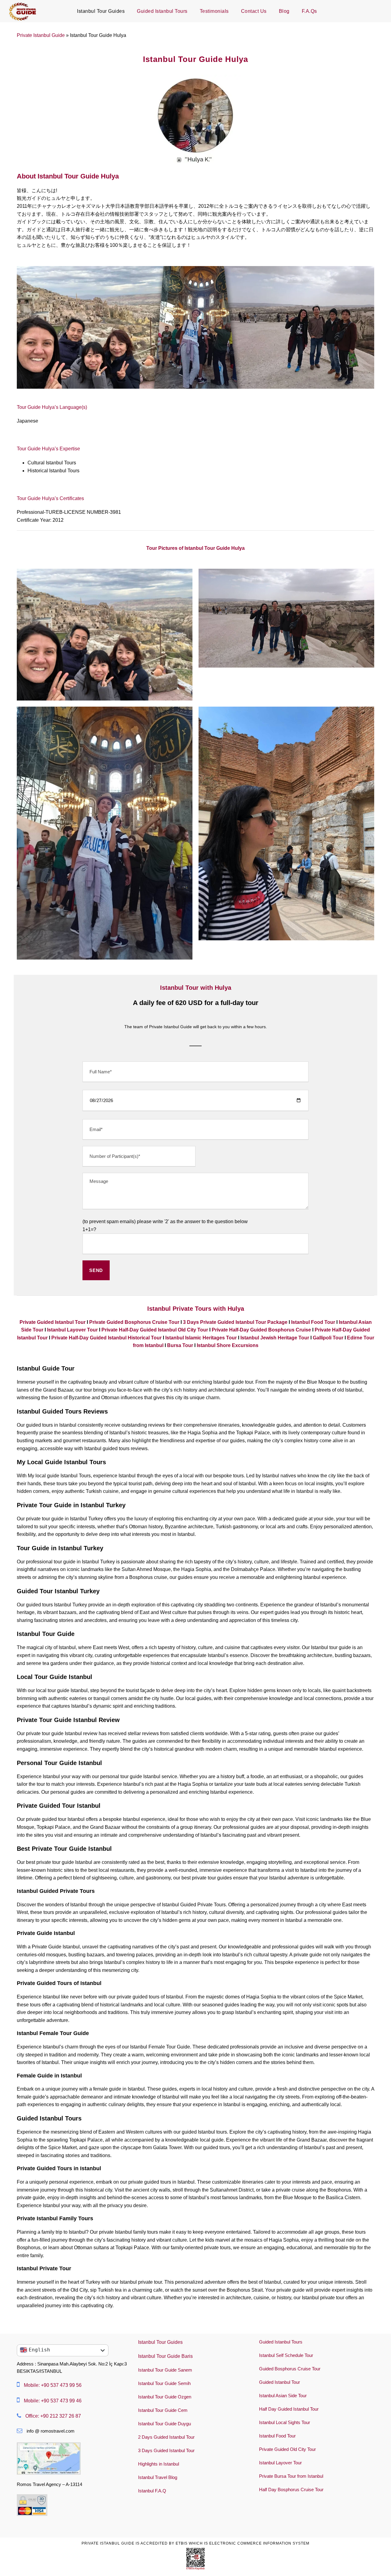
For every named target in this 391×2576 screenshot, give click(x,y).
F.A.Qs (309, 11)
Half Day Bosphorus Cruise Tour (291, 2490)
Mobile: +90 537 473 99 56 (53, 2385)
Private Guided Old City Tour (287, 2449)
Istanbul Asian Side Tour (283, 2396)
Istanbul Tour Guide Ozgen (165, 2397)
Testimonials (214, 11)
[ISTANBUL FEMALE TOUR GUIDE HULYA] (105, 634)
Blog (284, 11)
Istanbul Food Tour (277, 2436)
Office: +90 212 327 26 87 (53, 2416)
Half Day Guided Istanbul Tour (289, 2409)
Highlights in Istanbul (159, 2464)
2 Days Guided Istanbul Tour (166, 2437)
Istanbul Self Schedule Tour (286, 2355)
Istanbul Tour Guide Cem (163, 2410)
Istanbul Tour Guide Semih (164, 2383)
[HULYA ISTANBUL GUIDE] (105, 833)
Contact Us (254, 11)
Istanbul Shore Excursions (228, 1345)
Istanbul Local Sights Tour (285, 2422)
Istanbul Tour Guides (101, 11)
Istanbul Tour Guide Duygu (164, 2424)
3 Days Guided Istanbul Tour (166, 2450)
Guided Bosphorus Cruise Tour (290, 2369)
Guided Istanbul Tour (280, 2382)
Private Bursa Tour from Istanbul (291, 2476)
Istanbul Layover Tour (280, 2463)
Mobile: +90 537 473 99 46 (53, 2401)
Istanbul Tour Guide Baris (165, 2356)
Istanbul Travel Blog (158, 2477)
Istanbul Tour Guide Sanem (165, 2370)
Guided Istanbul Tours (162, 11)
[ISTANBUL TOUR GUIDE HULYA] (286, 618)
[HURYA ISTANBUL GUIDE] (286, 823)
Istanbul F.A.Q (153, 2491)
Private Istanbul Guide (41, 35)
